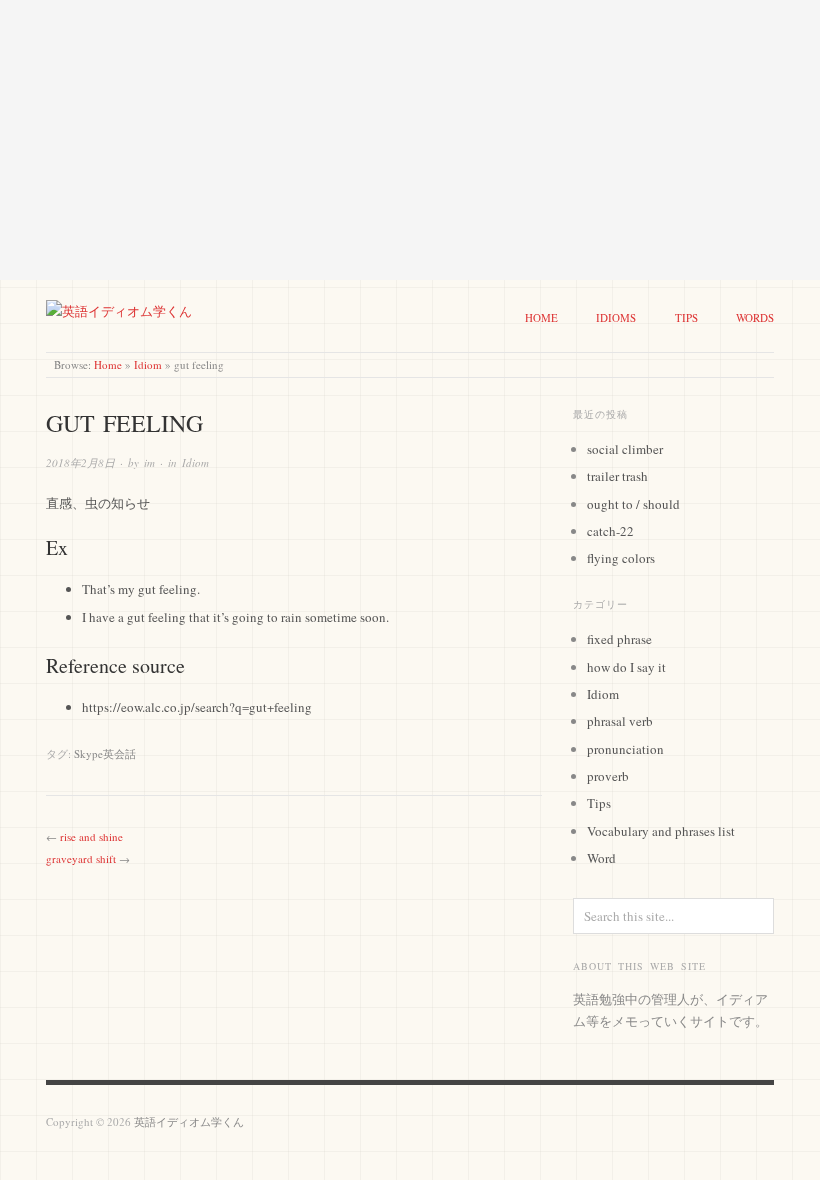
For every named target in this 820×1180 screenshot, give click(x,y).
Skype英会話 (105, 753)
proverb (608, 776)
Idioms (616, 317)
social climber (625, 449)
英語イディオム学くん (189, 1121)
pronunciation (625, 749)
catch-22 (610, 531)
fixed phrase (619, 639)
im (149, 462)
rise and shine (91, 836)
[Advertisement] (410, 140)
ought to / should (633, 504)
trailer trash (617, 476)
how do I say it (626, 667)
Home (541, 317)
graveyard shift (81, 858)
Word (601, 858)
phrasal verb (620, 721)
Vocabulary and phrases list (661, 831)
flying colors (621, 558)
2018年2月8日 (80, 462)
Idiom (148, 364)
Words (755, 317)
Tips (686, 317)
